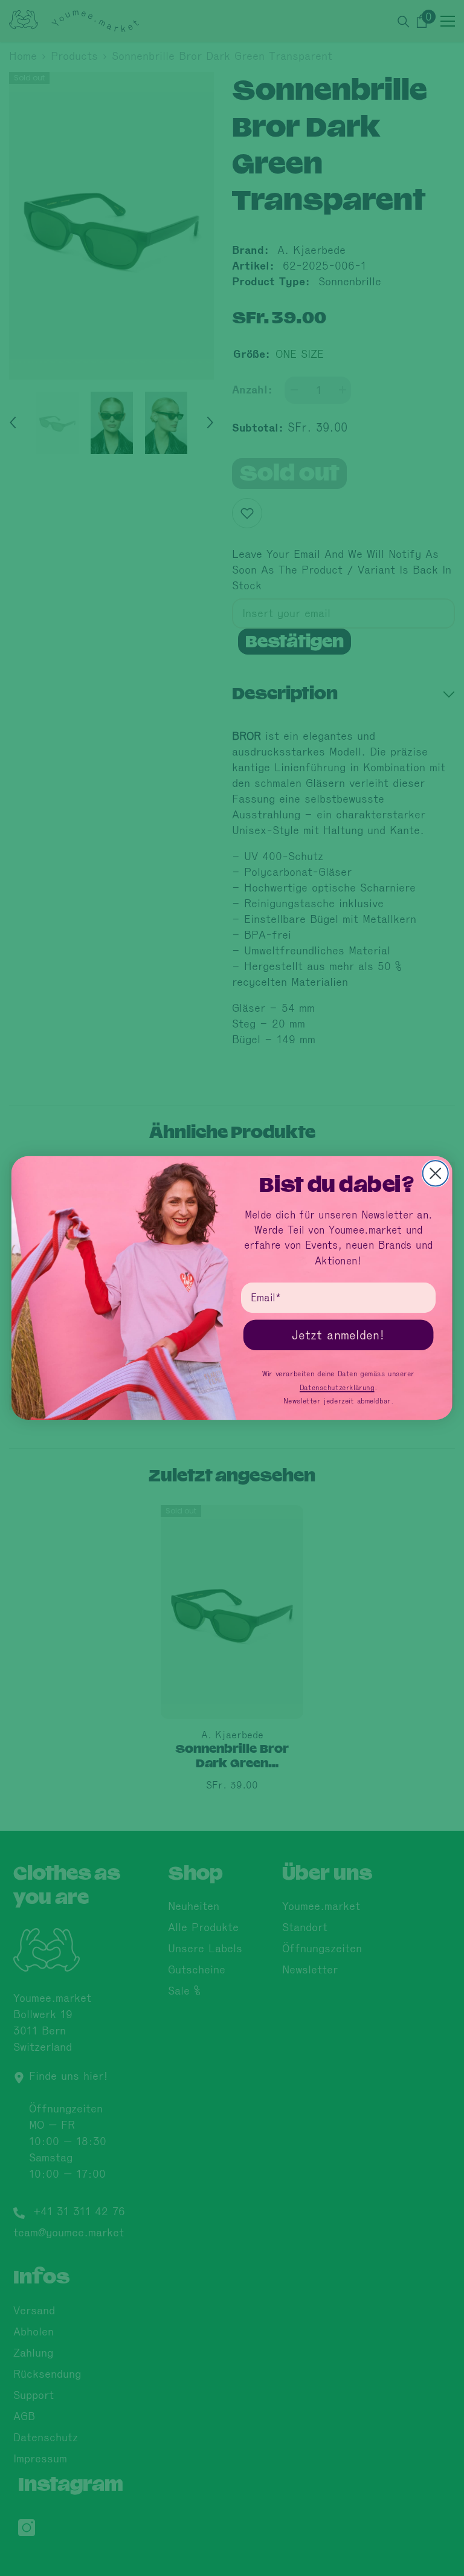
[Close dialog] (436, 1173)
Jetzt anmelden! (338, 1335)
